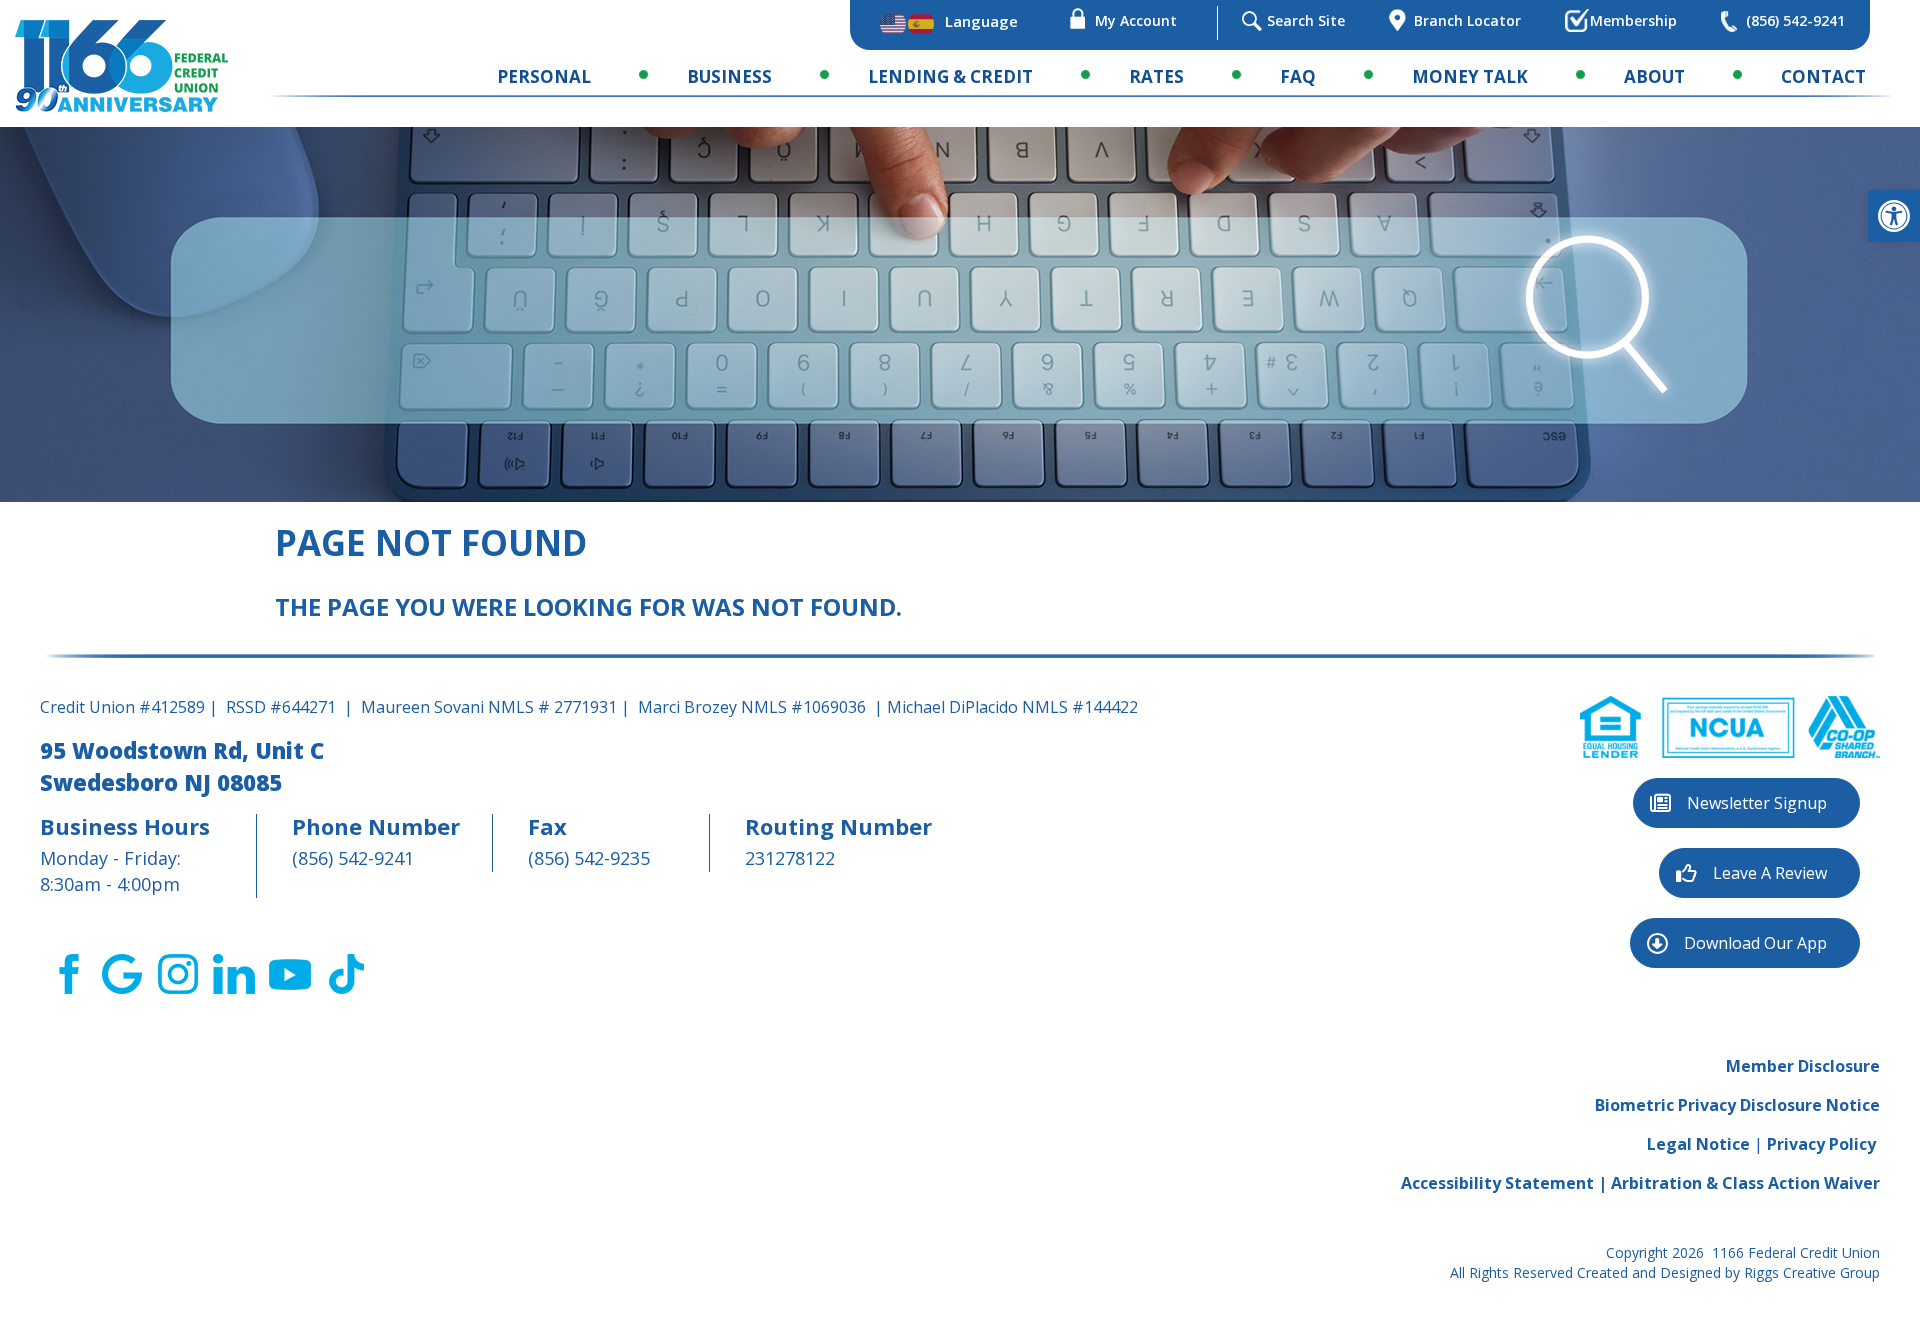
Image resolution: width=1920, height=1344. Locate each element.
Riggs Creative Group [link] (1812, 1272)
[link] (1894, 216)
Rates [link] (1156, 76)
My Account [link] (1136, 20)
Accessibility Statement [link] (1497, 1183)
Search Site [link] (1306, 20)
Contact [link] (1823, 76)
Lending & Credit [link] (950, 76)
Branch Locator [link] (1467, 20)
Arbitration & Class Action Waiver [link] (1745, 1183)
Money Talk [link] (1470, 76)
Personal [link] (544, 76)
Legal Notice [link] (1698, 1144)
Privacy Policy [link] (1821, 1144)
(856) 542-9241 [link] (1795, 20)
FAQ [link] (1298, 76)
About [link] (1654, 76)
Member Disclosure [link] (1803, 1066)
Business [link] (729, 76)
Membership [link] (1633, 20)
